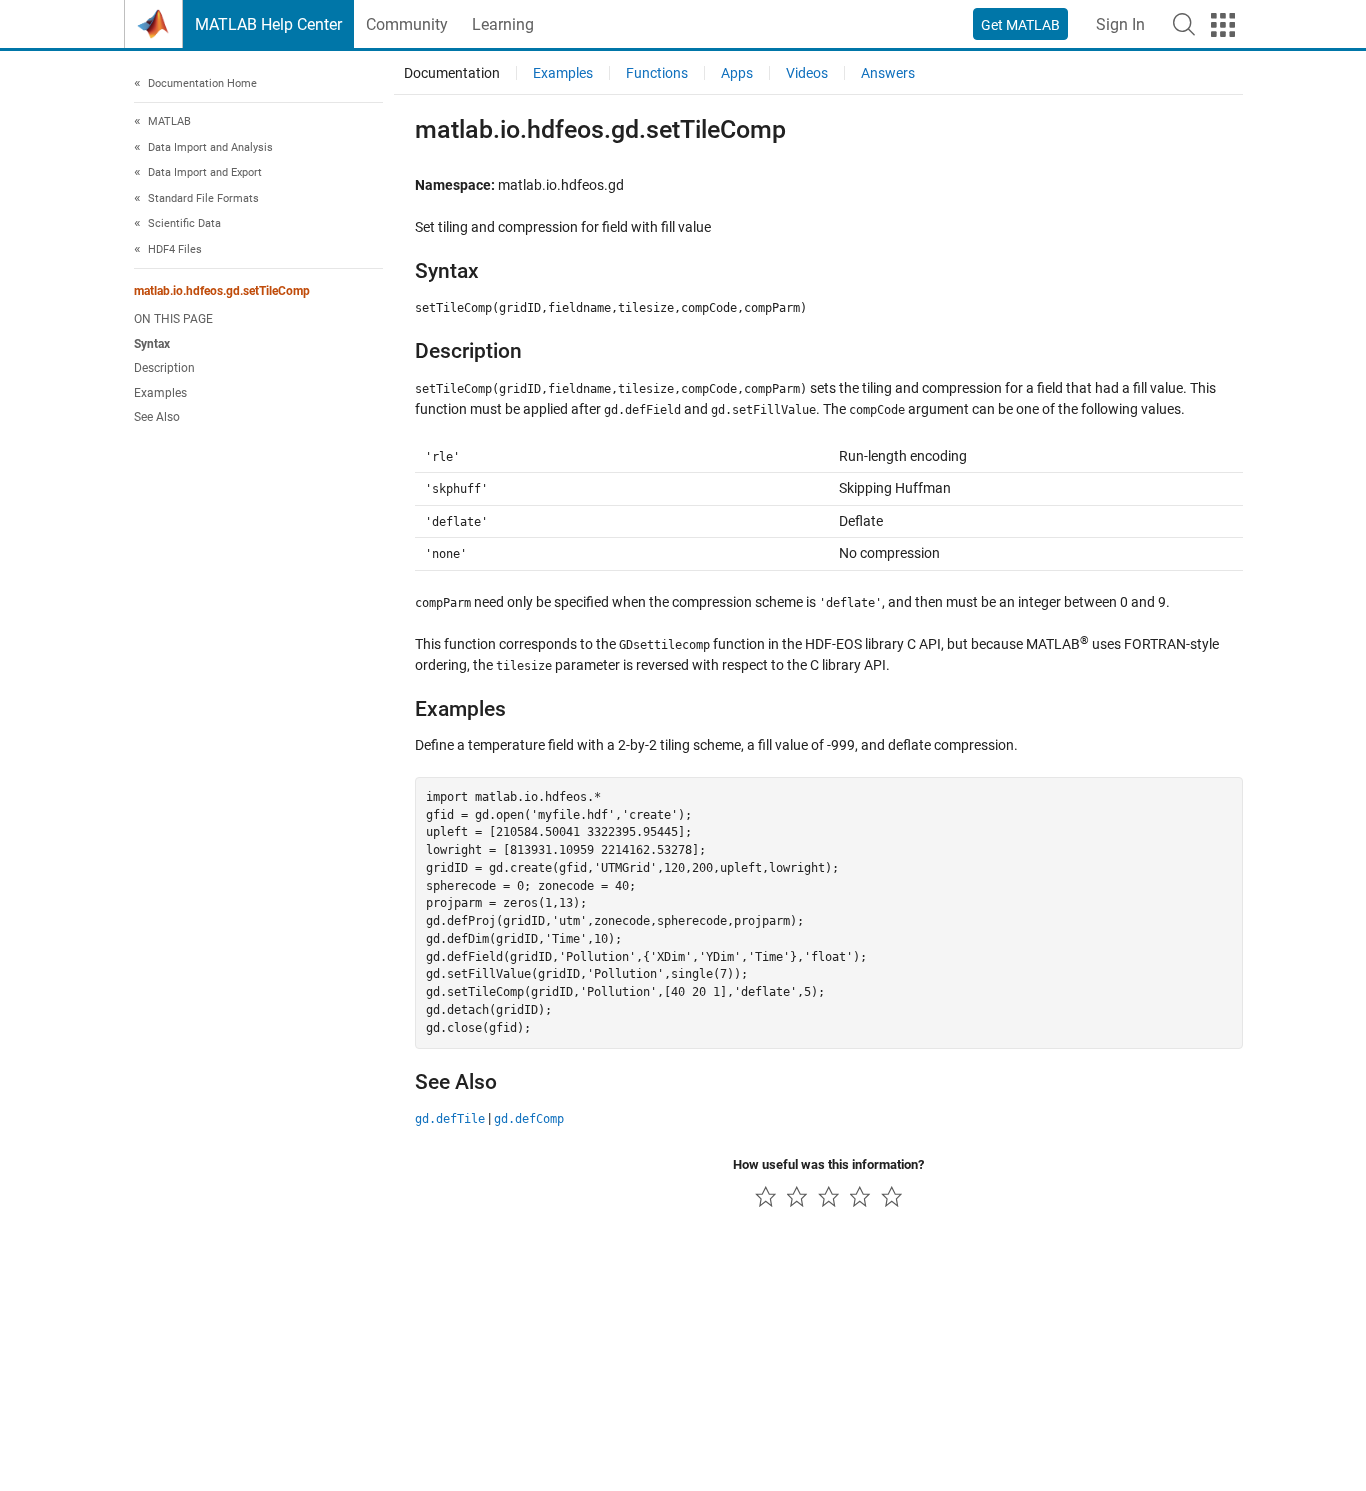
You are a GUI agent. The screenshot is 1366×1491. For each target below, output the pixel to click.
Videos (807, 73)
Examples (160, 393)
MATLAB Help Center (268, 24)
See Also (157, 417)
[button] (1184, 24)
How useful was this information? (828, 1164)
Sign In (1120, 24)
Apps (737, 73)
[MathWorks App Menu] (1223, 25)
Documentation (452, 73)
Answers (888, 73)
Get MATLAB (1020, 25)
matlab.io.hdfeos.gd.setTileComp (222, 292)
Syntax (152, 344)
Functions (657, 73)
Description (164, 368)
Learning (503, 24)
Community (407, 24)
